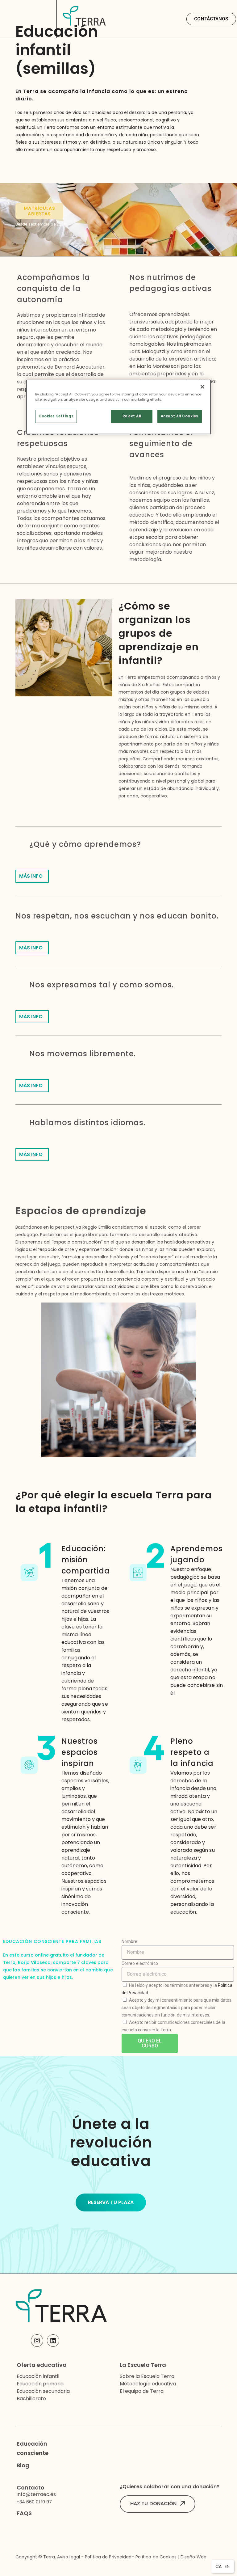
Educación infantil (38, 2376)
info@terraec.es (36, 2494)
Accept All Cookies (180, 416)
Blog (23, 2465)
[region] (118, 407)
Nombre (130, 1941)
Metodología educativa (148, 2384)
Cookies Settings (56, 416)
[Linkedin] (53, 2341)
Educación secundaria (43, 2391)
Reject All (132, 416)
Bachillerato (31, 2399)
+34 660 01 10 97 (34, 2502)
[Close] (202, 387)
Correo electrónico (140, 1963)
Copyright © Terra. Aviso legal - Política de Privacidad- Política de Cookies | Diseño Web (111, 2557)
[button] (211, 19)
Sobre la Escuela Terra (147, 2376)
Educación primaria (40, 2384)
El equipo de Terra (142, 2391)
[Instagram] (37, 2341)
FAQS (24, 2513)
